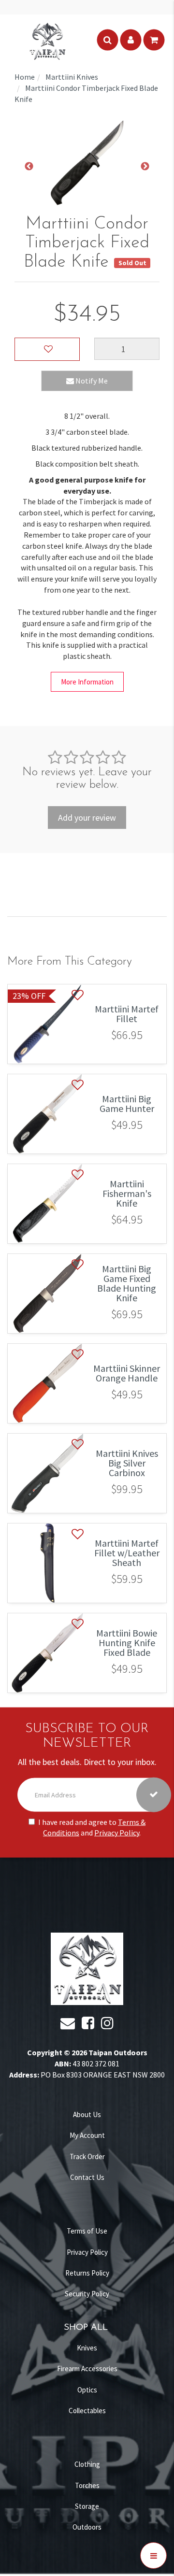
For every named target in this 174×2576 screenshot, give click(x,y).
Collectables (87, 2411)
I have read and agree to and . (92, 1827)
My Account (87, 2135)
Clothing (87, 2464)
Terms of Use (87, 2231)
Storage (87, 2506)
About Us (87, 2114)
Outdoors (87, 2527)
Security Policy (87, 2294)
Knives (87, 2348)
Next (145, 167)
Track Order (87, 2156)
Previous (29, 167)
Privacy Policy (117, 1833)
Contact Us (87, 2177)
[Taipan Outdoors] (47, 40)
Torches (87, 2485)
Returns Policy (87, 2273)
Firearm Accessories (87, 2369)
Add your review (87, 818)
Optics (87, 2390)
